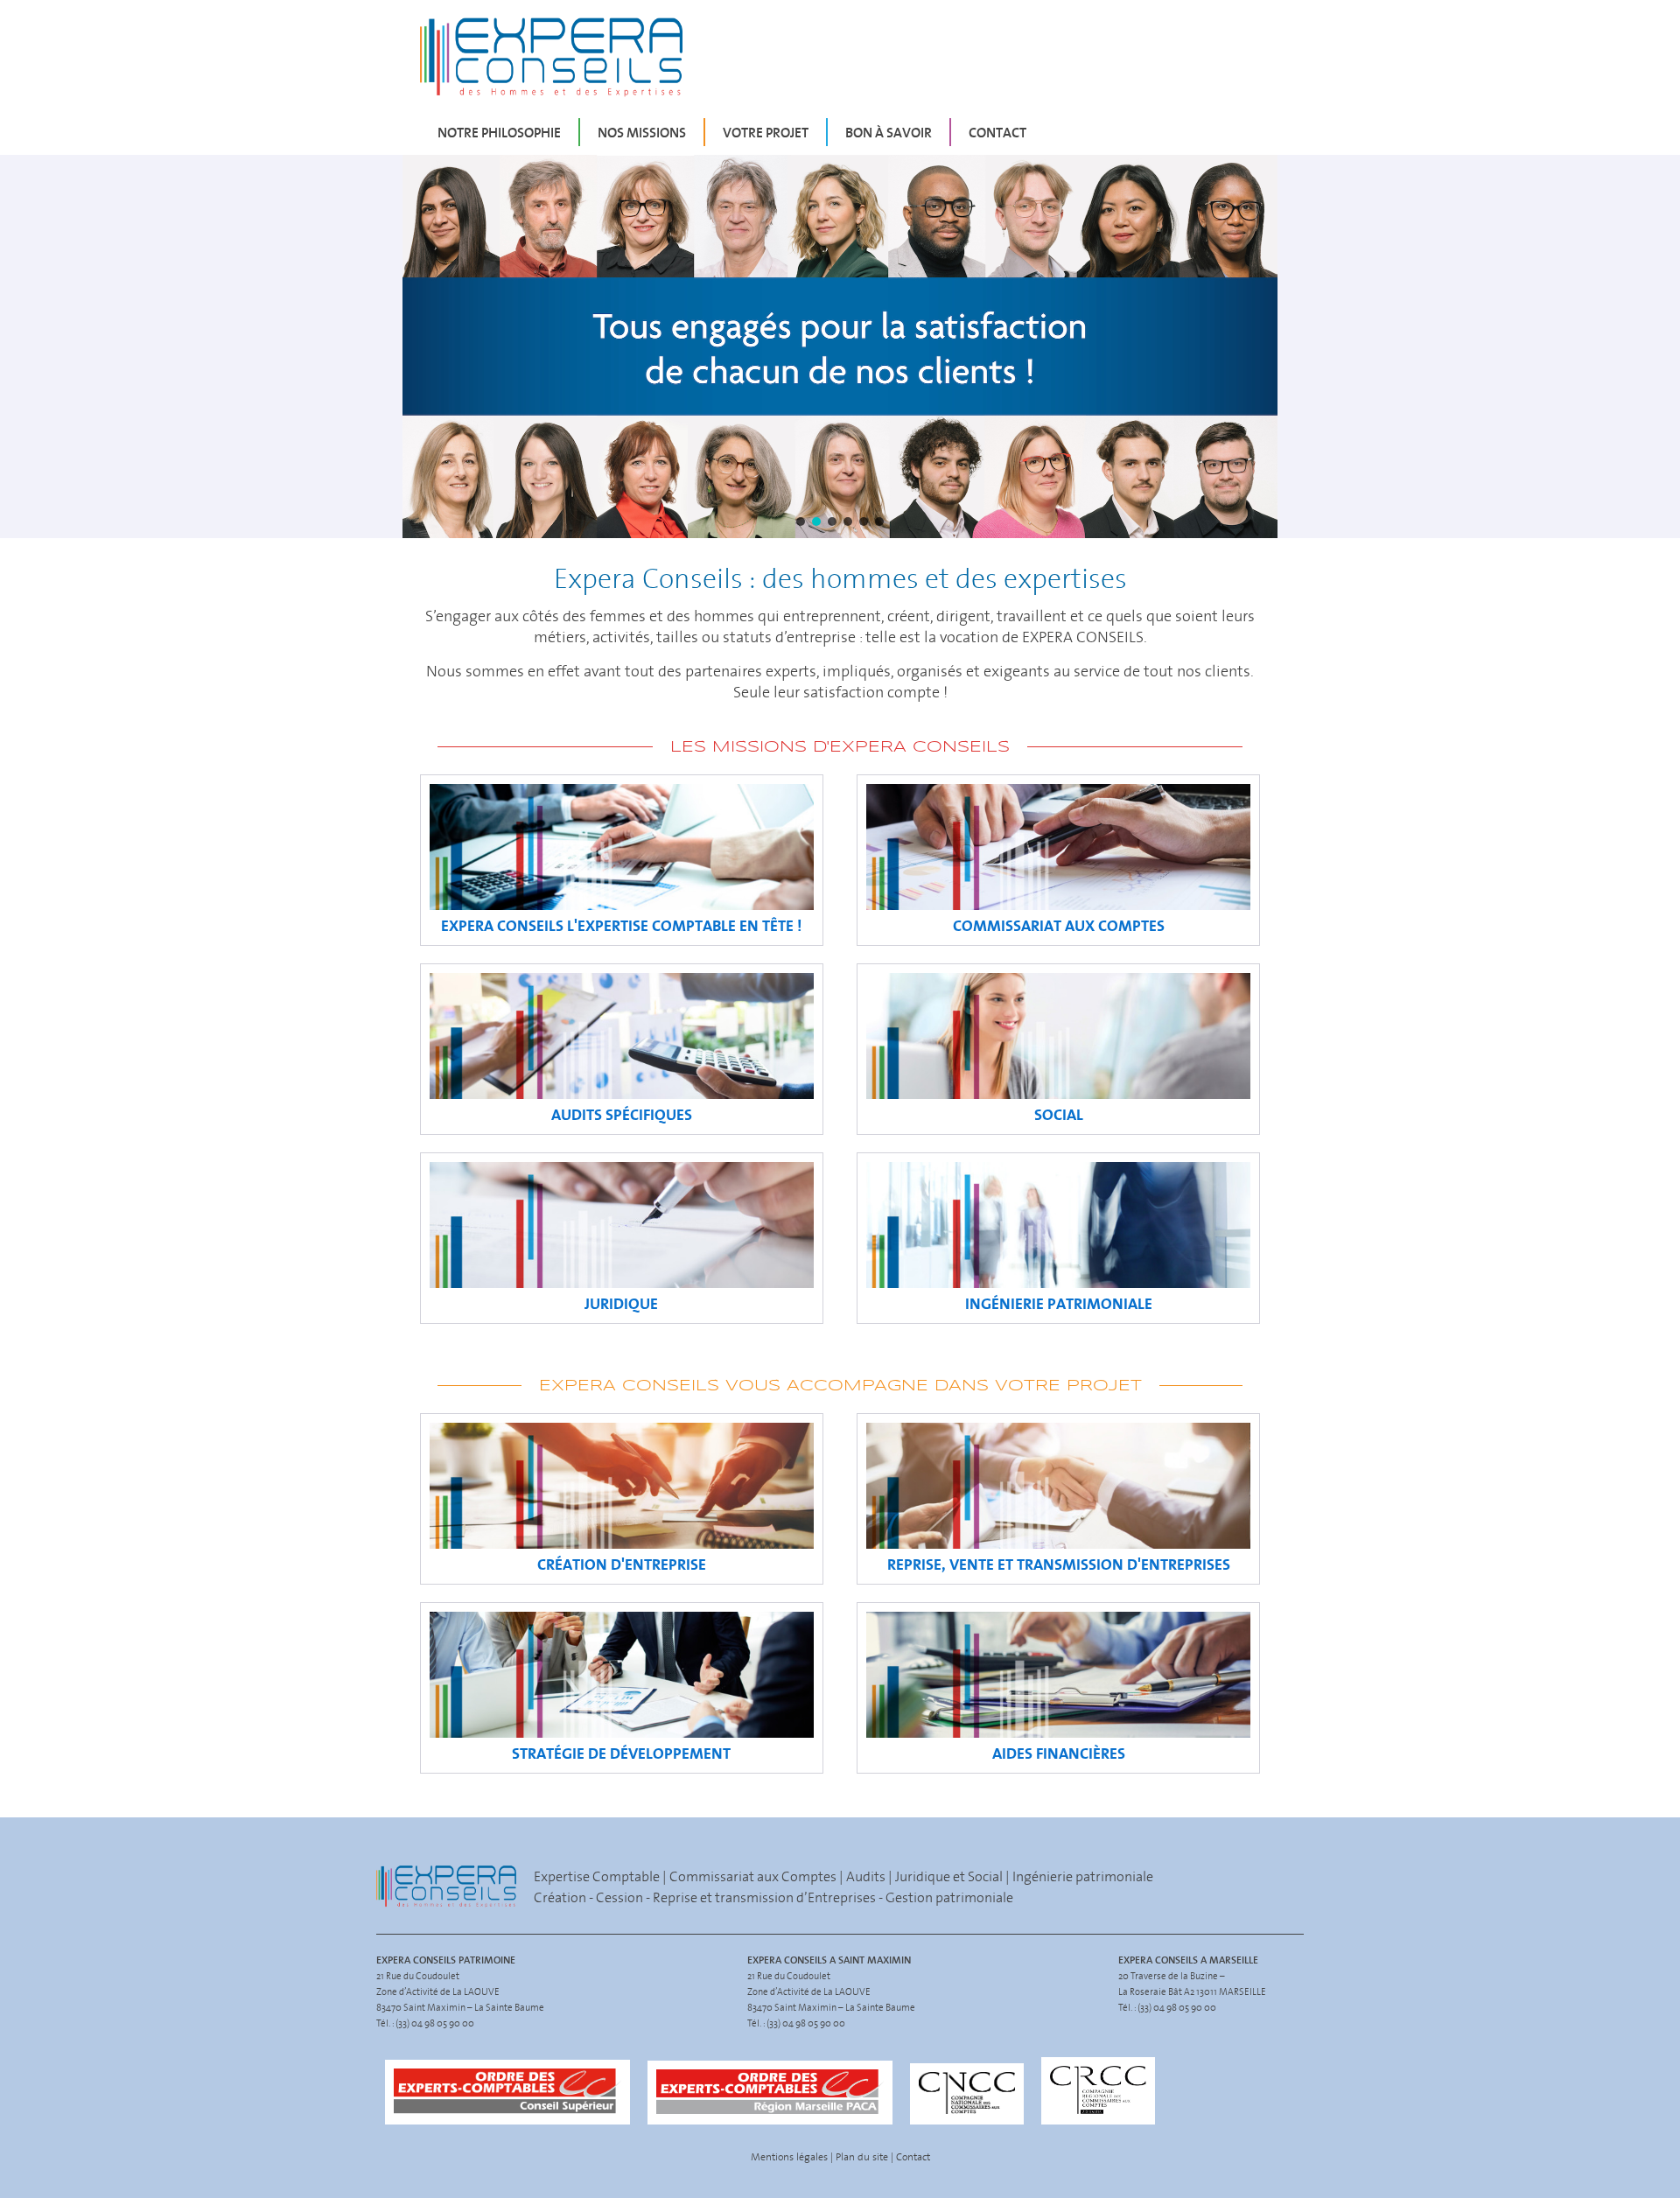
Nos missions (642, 132)
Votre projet (766, 132)
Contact (997, 132)
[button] (840, 346)
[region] (840, 346)
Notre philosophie (499, 132)
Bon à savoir (889, 132)
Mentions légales (789, 2156)
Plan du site (862, 2156)
